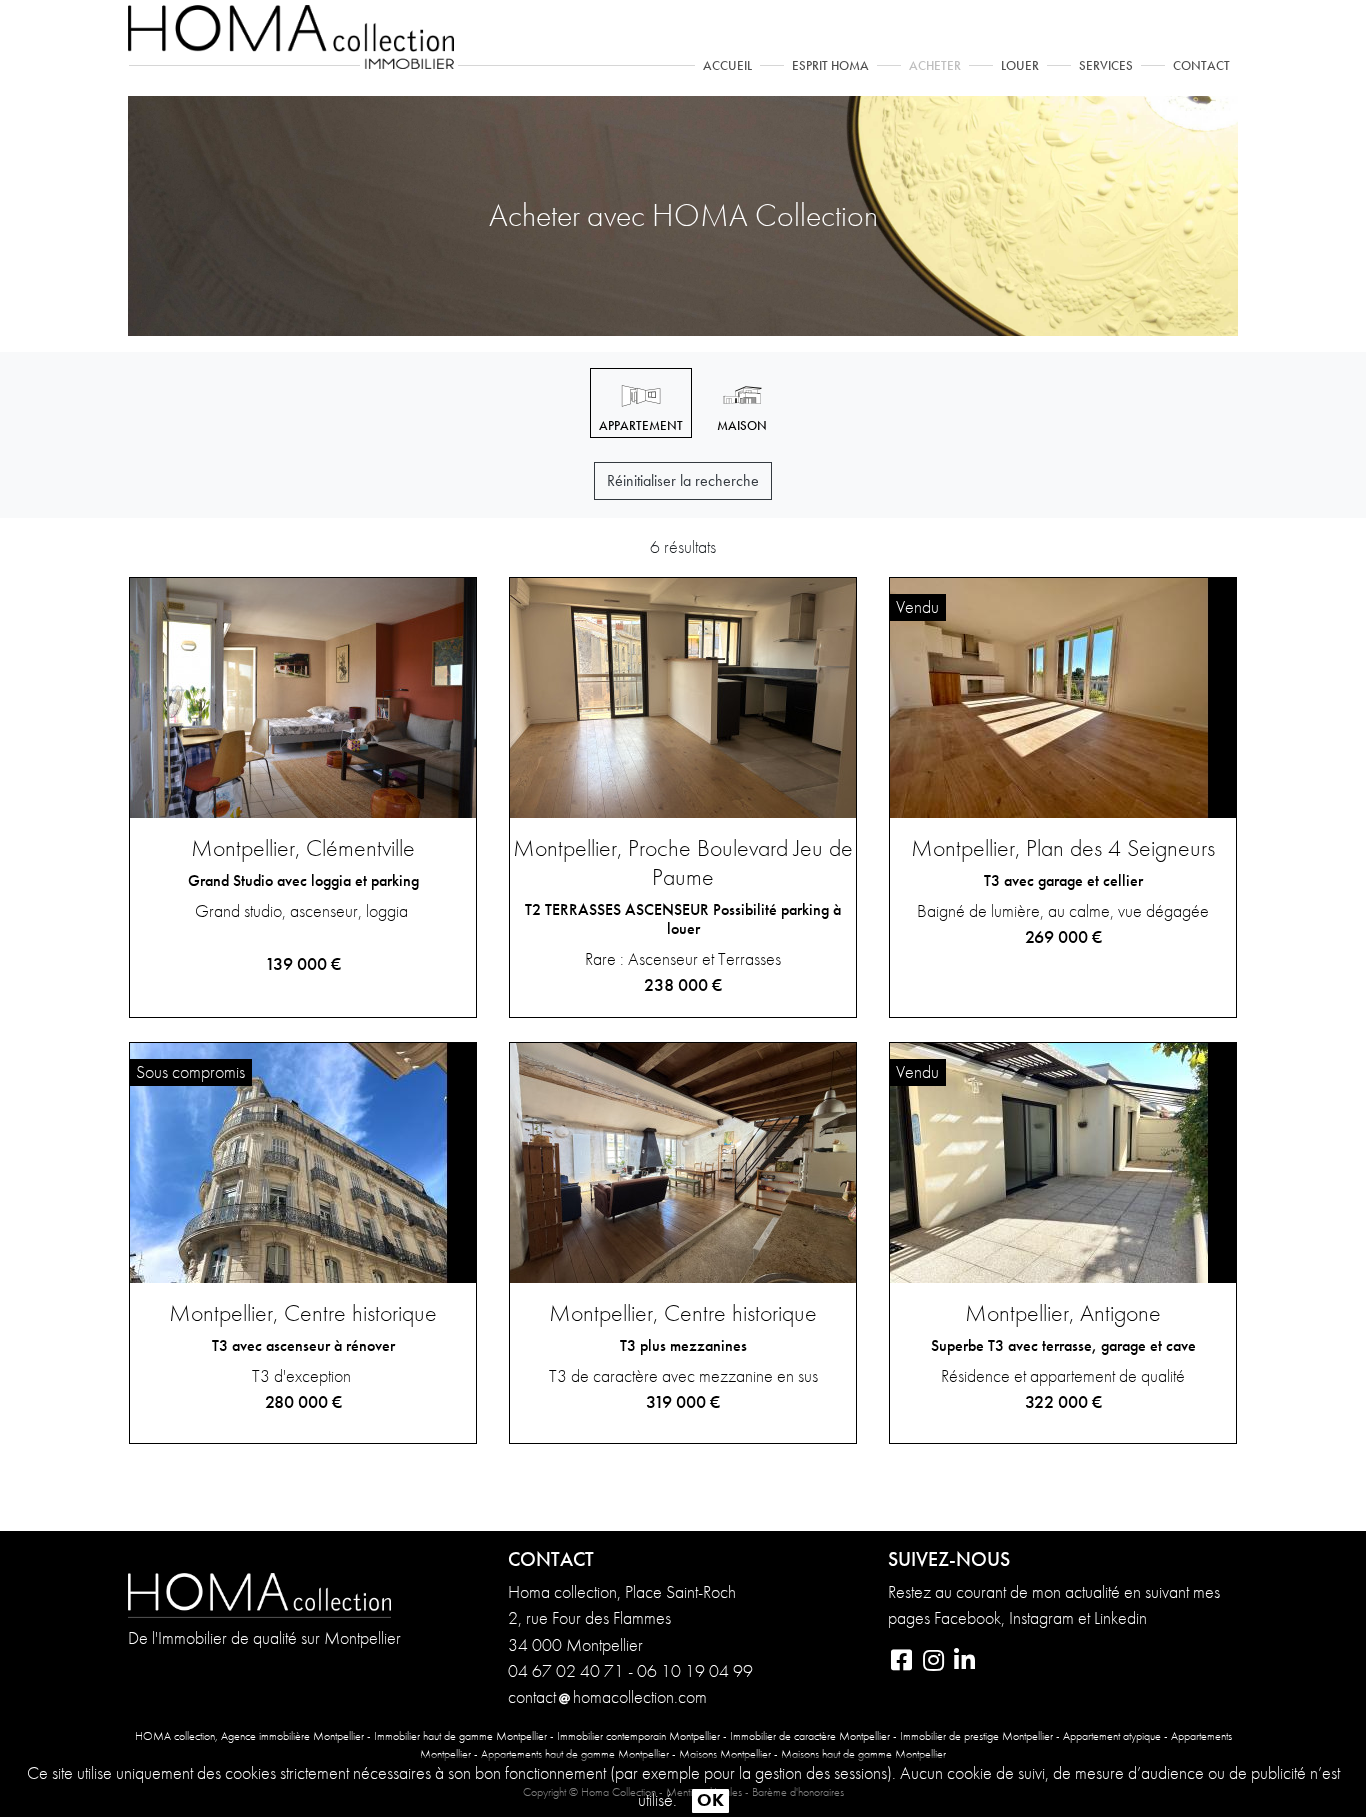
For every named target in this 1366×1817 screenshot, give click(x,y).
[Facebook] (903, 1663)
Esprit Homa (830, 65)
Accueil (731, 65)
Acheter (935, 65)
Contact (1201, 65)
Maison (742, 425)
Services (1106, 65)
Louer (1020, 65)
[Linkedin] (964, 1663)
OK (710, 1800)
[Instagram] (934, 1663)
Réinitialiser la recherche (683, 480)
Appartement (641, 425)
